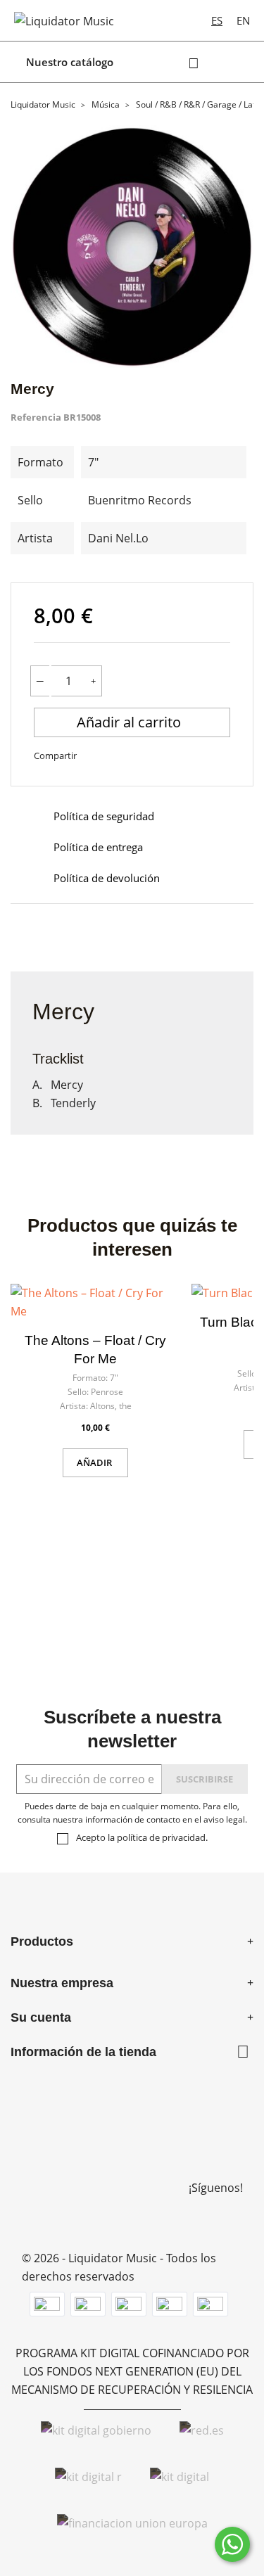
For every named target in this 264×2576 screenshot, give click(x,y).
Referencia (36, 417)
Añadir (95, 1462)
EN (243, 20)
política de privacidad (161, 1837)
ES (217, 20)
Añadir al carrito (131, 722)
